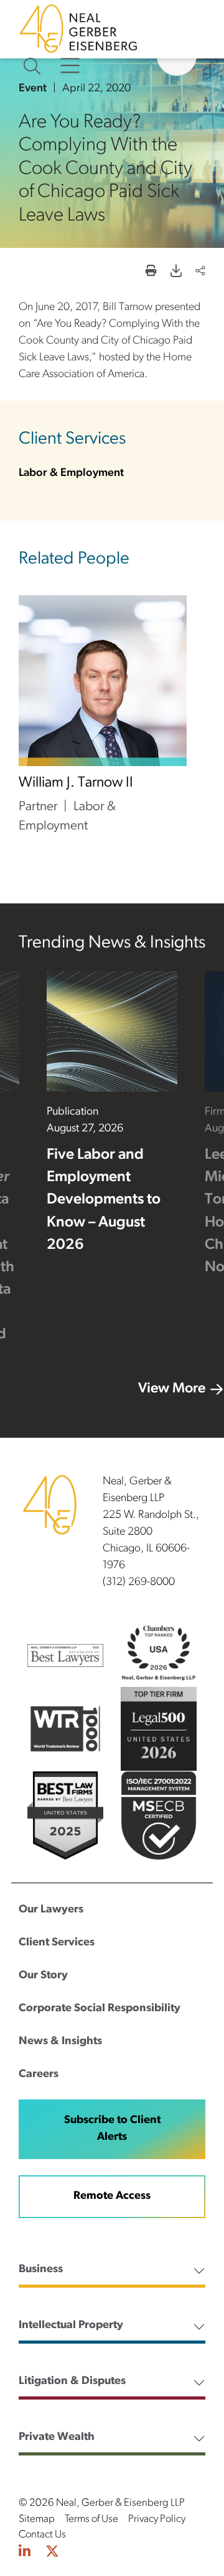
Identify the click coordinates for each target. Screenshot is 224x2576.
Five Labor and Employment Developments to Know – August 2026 (104, 1200)
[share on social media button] (200, 272)
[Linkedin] (25, 2553)
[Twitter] (52, 2553)
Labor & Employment (71, 473)
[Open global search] (32, 66)
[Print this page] (151, 272)
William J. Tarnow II (76, 783)
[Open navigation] (70, 66)
